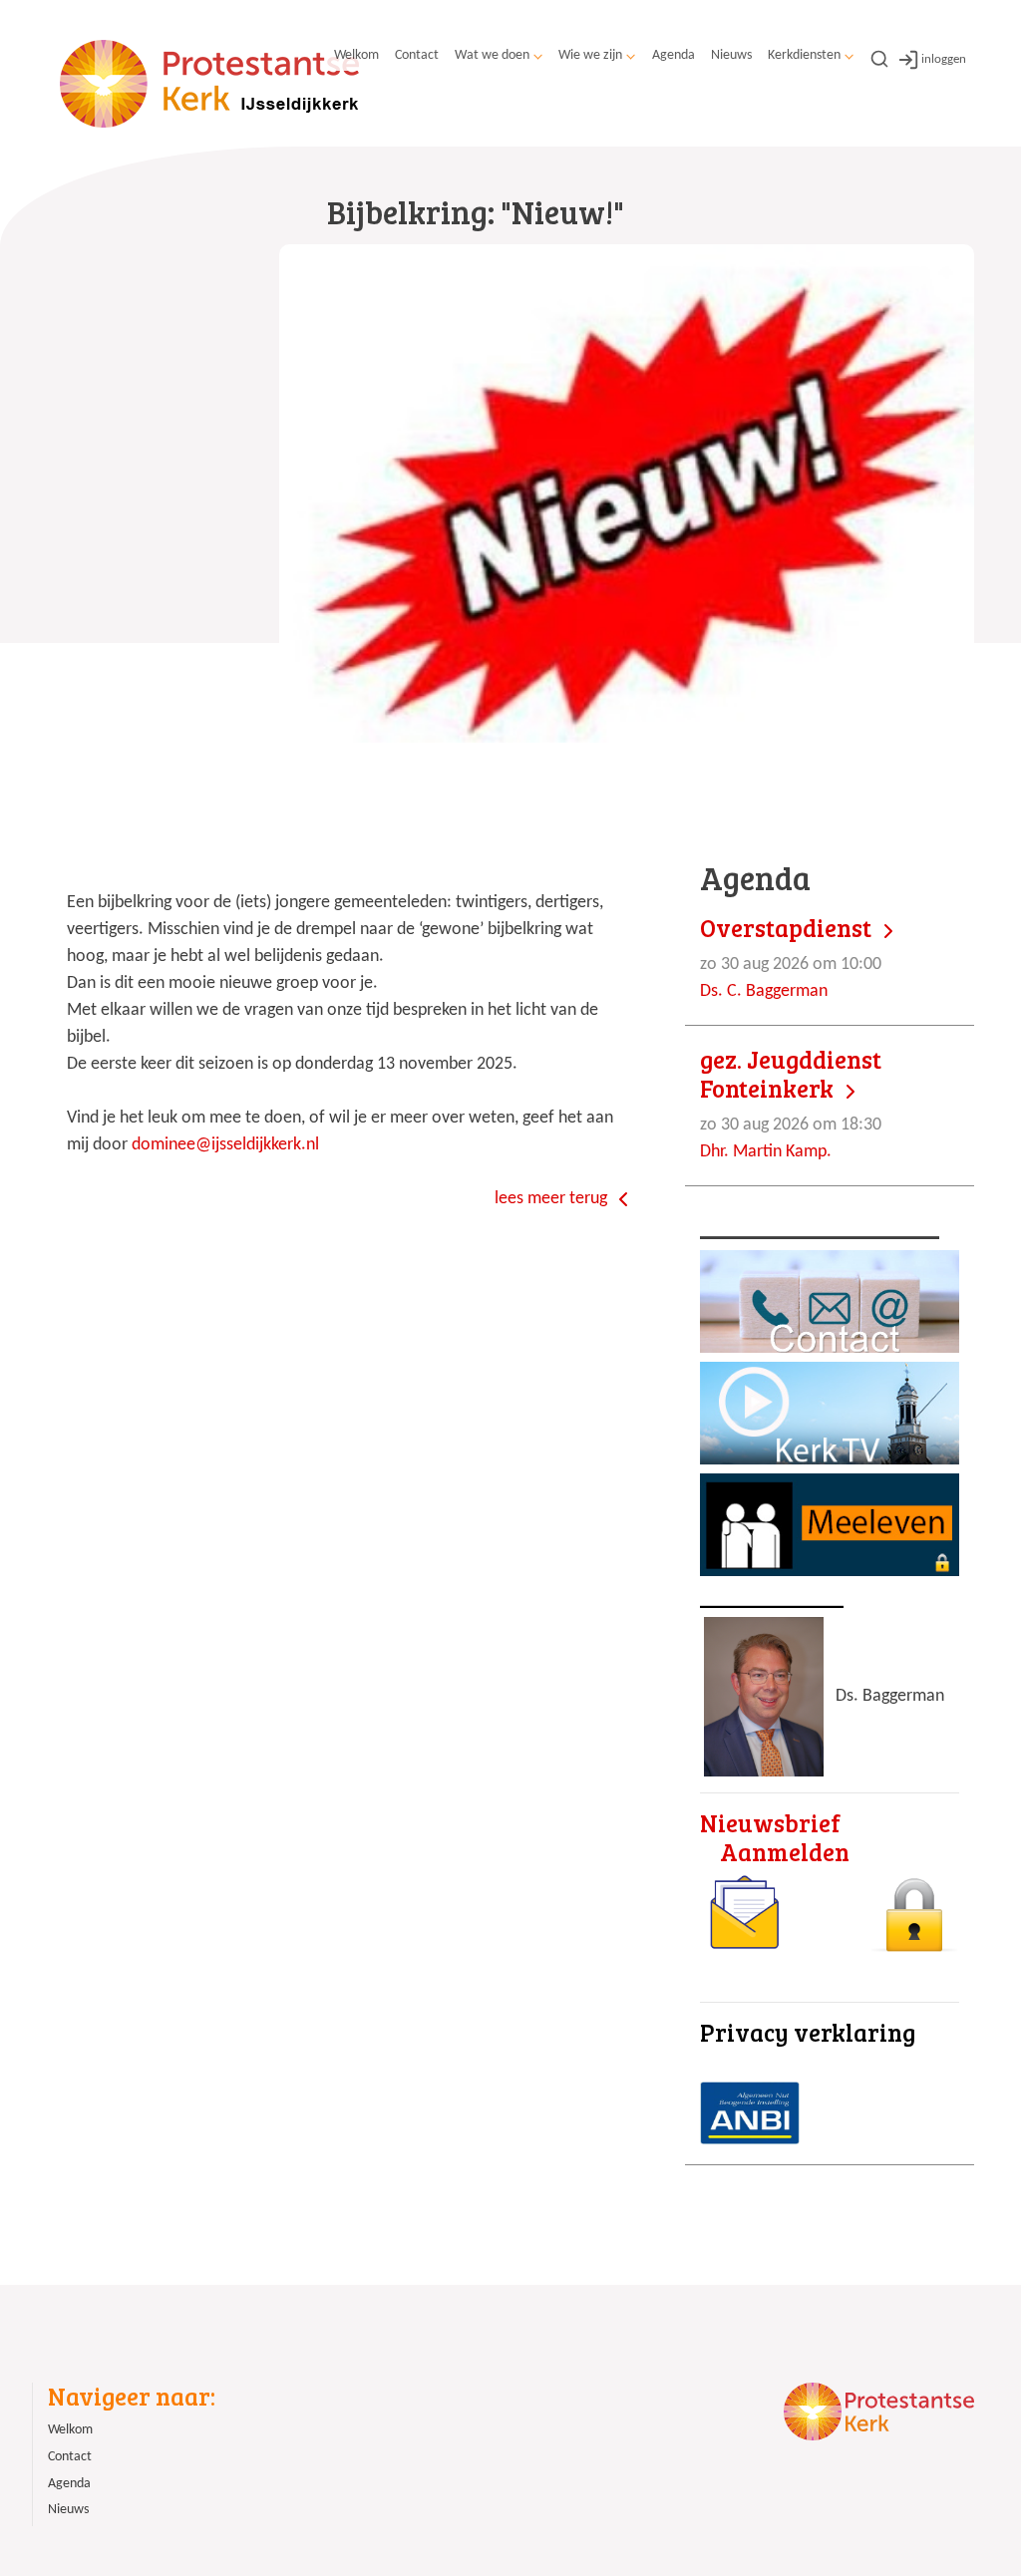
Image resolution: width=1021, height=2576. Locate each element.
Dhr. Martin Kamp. (791, 1104)
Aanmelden (785, 1852)
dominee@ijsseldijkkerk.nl (225, 1145)
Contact (417, 55)
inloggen (944, 59)
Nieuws (731, 55)
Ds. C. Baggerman (791, 958)
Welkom (356, 55)
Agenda (674, 55)
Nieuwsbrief (770, 1823)
